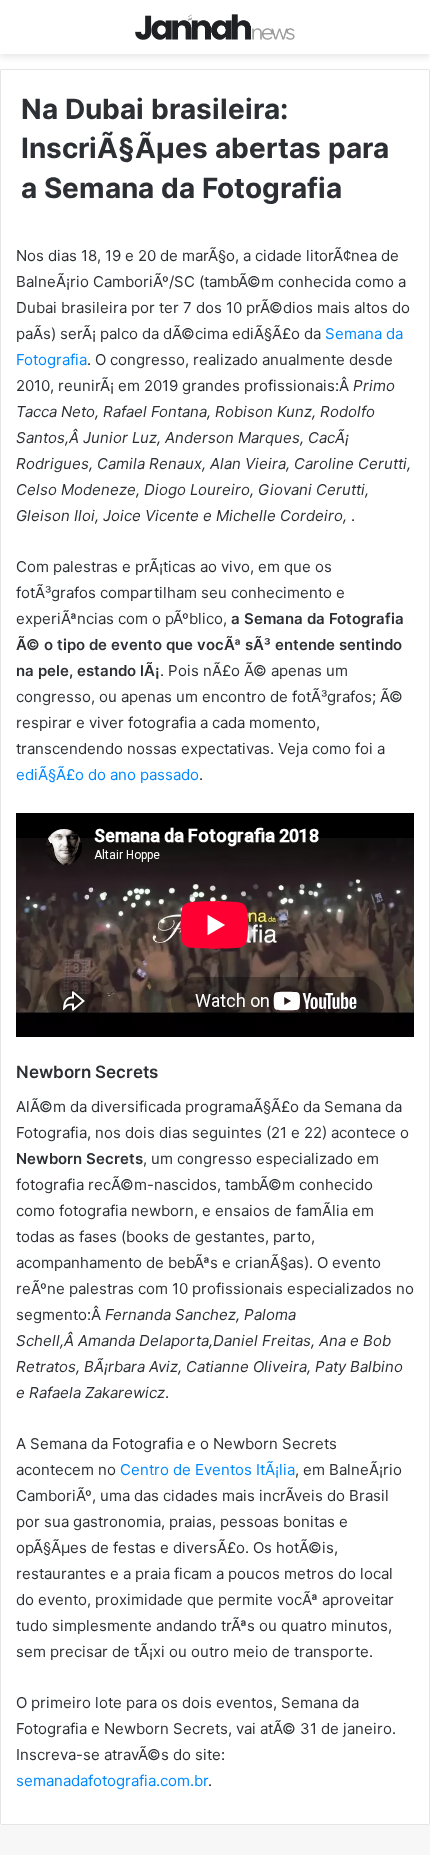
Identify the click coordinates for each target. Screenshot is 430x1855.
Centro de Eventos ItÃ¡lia (207, 1469)
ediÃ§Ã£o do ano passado (107, 774)
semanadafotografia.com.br (112, 1780)
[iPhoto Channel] (215, 27)
